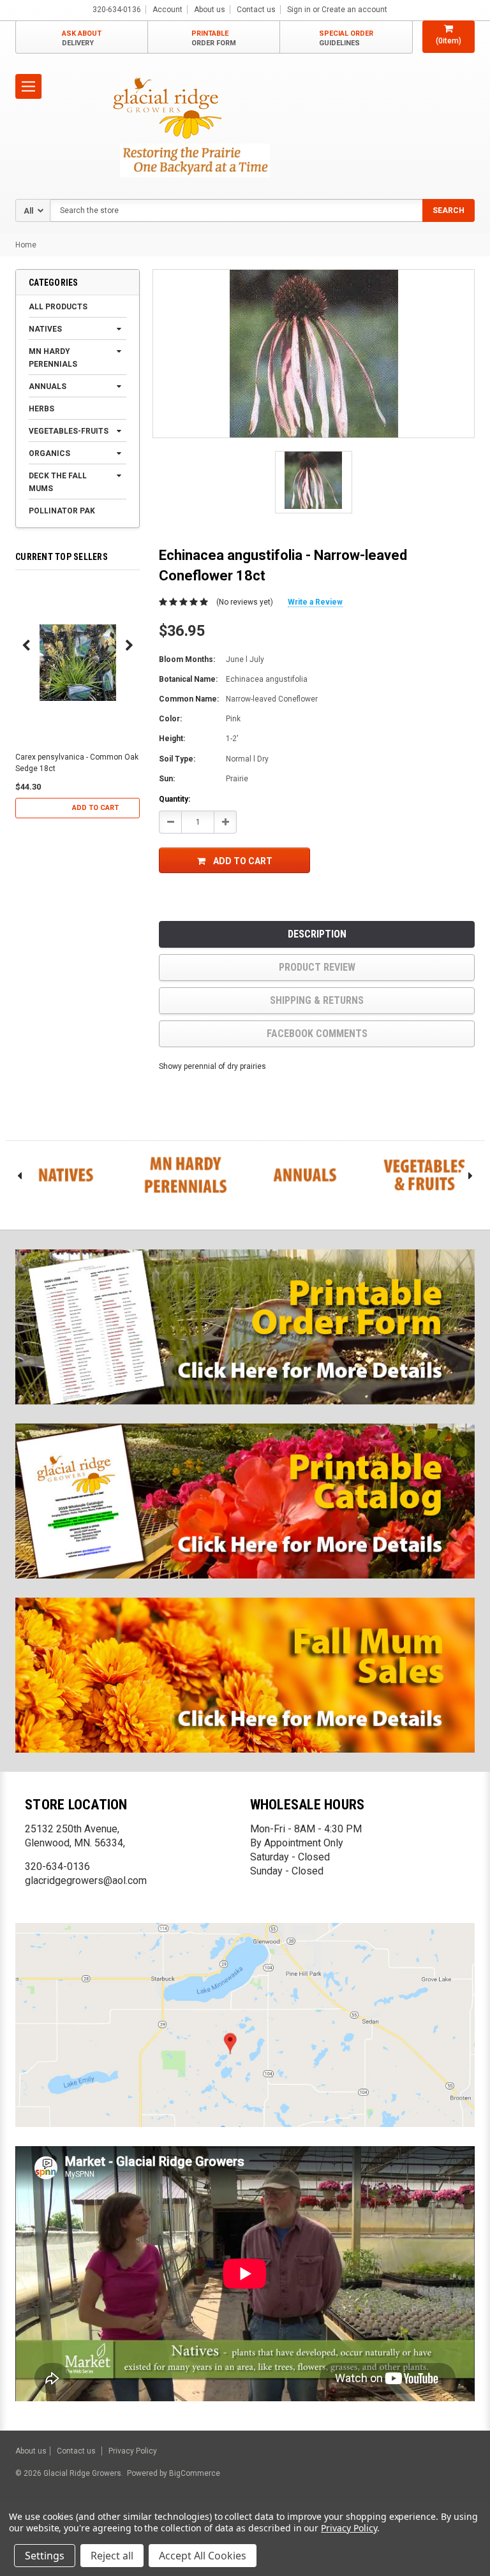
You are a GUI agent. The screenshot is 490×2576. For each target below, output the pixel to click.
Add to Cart (95, 808)
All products (58, 307)
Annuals (48, 386)
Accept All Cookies (203, 2556)
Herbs (41, 409)
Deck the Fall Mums (58, 482)
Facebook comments (317, 1034)
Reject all (112, 2556)
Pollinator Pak (62, 511)
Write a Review (315, 602)
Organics (49, 453)
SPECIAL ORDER (346, 38)
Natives (45, 329)
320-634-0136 (57, 1866)
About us (210, 10)
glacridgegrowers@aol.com (86, 1880)
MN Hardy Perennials (53, 358)
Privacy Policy (133, 2451)
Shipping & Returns (317, 1000)
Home (26, 245)
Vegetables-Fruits (69, 431)
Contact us (256, 10)
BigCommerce (194, 2473)
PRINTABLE (214, 38)
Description (317, 934)
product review (317, 967)
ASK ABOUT (82, 38)
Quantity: (174, 799)
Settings (45, 2556)
